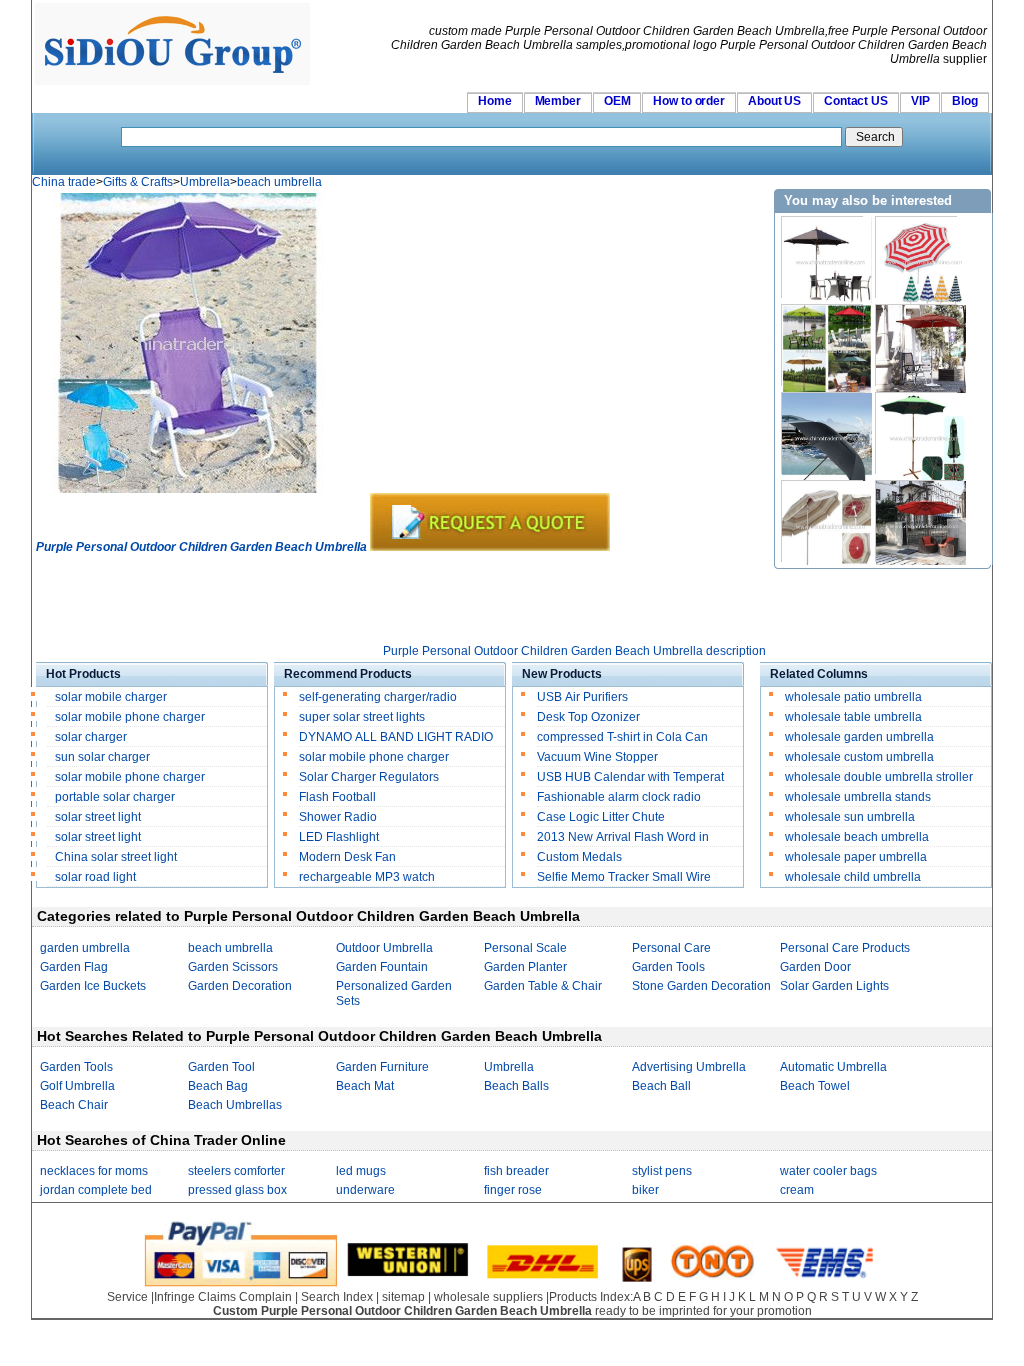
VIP (920, 101)
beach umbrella (279, 182)
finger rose (513, 1190)
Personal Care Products (845, 948)
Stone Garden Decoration (701, 986)
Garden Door (815, 967)
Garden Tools (668, 967)
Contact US (856, 101)
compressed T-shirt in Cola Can (622, 737)
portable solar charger (116, 797)
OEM (617, 101)
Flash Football (337, 797)
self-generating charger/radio (378, 697)
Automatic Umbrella (833, 1067)
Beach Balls (516, 1086)
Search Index (337, 1297)
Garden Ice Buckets (93, 986)
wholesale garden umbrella (859, 737)
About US (774, 101)
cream (797, 1190)
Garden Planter (525, 967)
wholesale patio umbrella (853, 697)
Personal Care (671, 948)
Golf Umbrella (77, 1086)
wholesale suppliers (488, 1297)
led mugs (361, 1171)
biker (645, 1190)
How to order (689, 101)
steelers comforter (236, 1171)
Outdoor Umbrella (384, 948)
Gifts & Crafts (138, 182)
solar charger (91, 737)
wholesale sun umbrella (850, 817)
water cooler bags (828, 1171)
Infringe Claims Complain (223, 1297)
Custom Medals (579, 857)
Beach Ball (661, 1086)
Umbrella (205, 182)
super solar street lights (362, 717)
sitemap (403, 1297)
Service (127, 1297)
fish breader (516, 1171)
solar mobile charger (111, 697)
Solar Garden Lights (834, 986)
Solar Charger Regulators (369, 777)
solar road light (95, 877)
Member (558, 101)
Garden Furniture (382, 1067)
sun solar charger (102, 757)
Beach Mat (365, 1086)
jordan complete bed (96, 1190)
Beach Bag (218, 1086)
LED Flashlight (339, 837)
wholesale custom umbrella (859, 757)
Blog (965, 101)
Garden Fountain (382, 967)
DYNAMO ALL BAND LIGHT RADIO (396, 737)
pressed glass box (237, 1190)
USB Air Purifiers (582, 697)
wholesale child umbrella (853, 877)
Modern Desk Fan (347, 857)
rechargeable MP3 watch (367, 877)
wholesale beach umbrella (857, 837)
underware (365, 1190)
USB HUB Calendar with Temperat (630, 777)
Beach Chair (74, 1105)
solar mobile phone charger (130, 717)
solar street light (98, 817)
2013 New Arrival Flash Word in (623, 837)
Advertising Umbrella (689, 1067)
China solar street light (116, 857)
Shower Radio (338, 817)
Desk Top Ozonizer (588, 717)
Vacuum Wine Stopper (597, 757)
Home (495, 101)
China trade (64, 182)
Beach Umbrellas (235, 1105)
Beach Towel (815, 1086)
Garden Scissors (233, 967)
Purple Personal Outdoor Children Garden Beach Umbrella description (574, 651)
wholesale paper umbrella (856, 857)
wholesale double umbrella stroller (879, 777)
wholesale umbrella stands (858, 797)
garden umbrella (85, 948)
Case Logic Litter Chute (601, 817)
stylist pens (662, 1171)
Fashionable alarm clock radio (620, 797)
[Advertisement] (400, 599)
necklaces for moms (94, 1171)
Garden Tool (221, 1067)
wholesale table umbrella (853, 717)
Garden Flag (74, 967)
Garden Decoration (240, 986)
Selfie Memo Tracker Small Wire (624, 877)
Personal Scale (525, 948)
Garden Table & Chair (543, 986)
